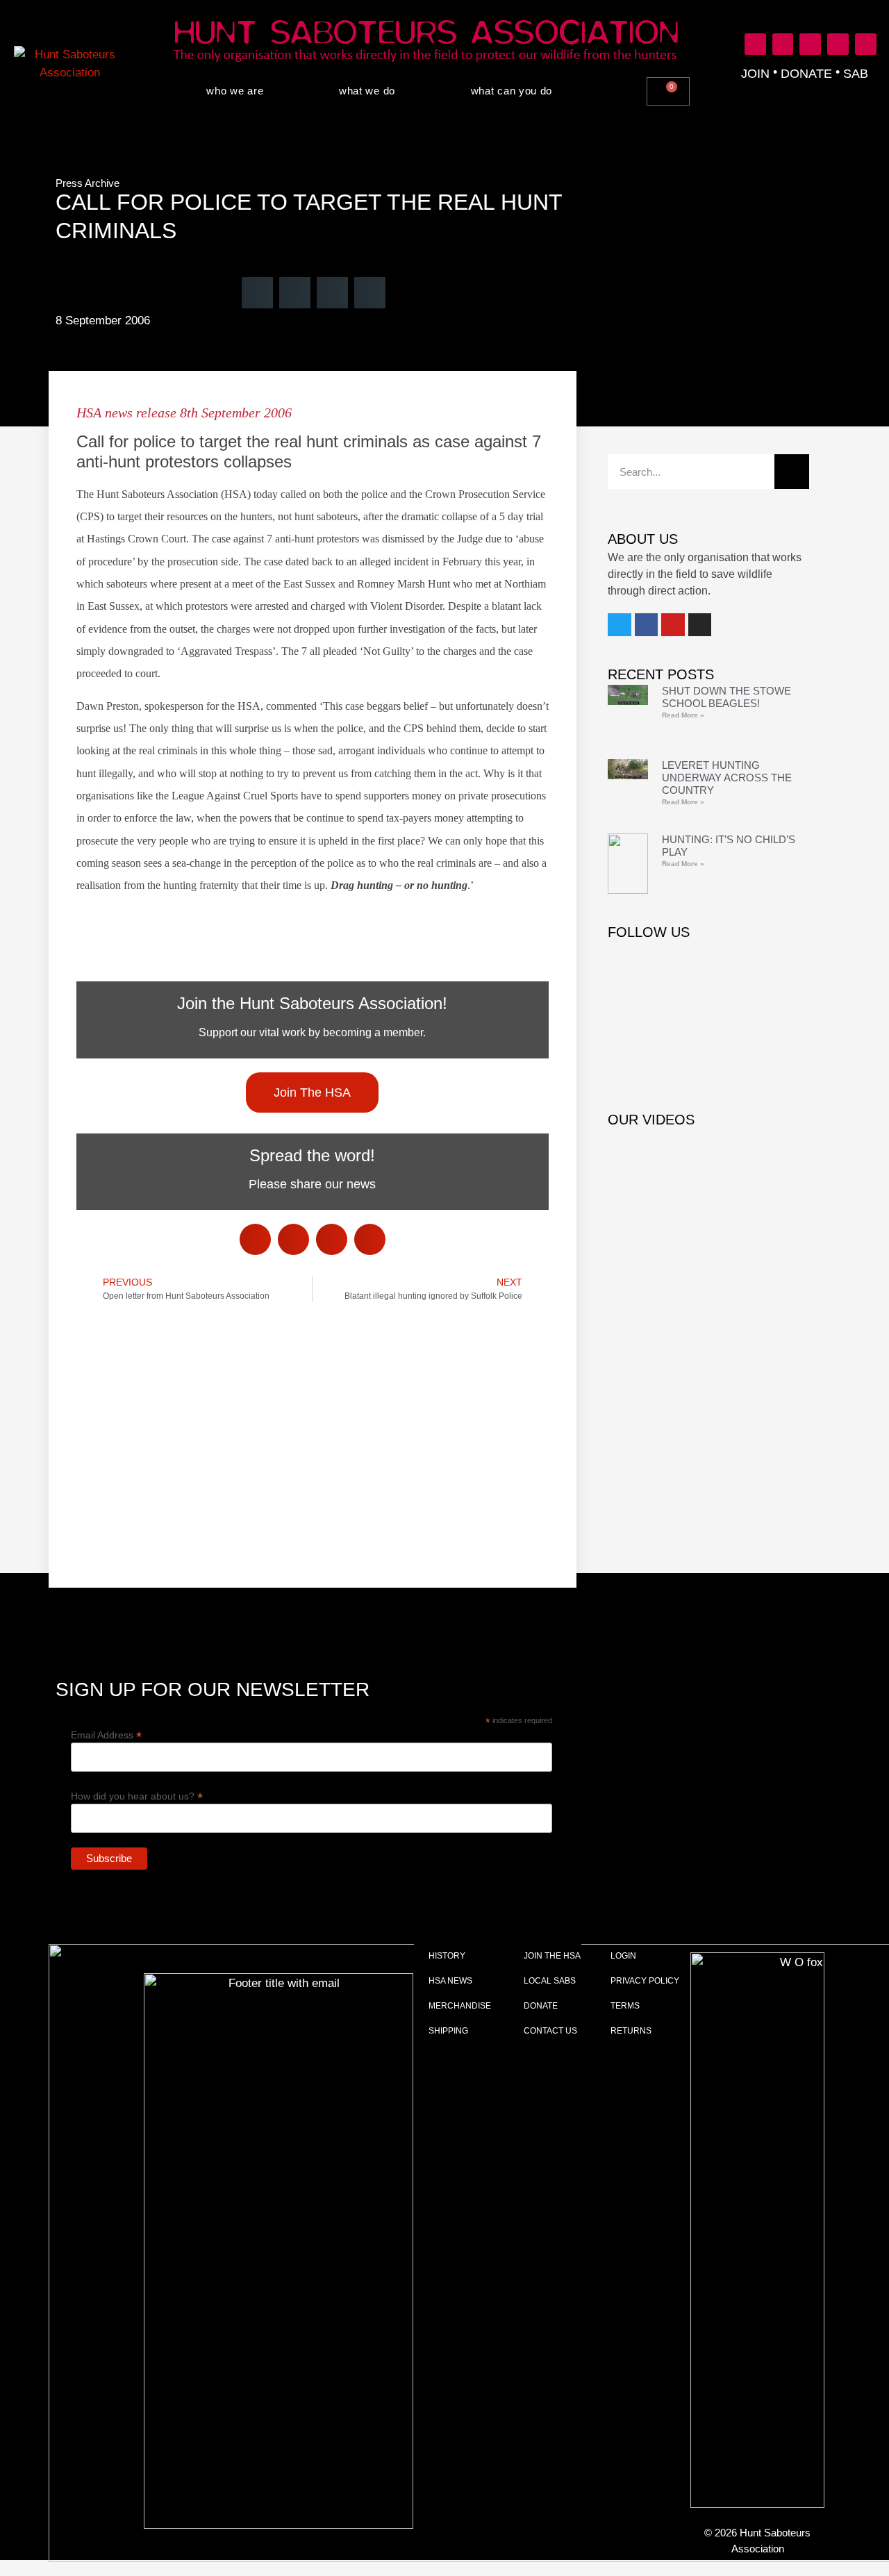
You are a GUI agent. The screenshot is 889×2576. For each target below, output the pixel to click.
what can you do (512, 91)
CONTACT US (550, 2031)
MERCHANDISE (460, 2006)
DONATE (541, 2006)
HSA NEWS (450, 1981)
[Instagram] (838, 44)
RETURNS (631, 2031)
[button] (710, 89)
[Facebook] (783, 44)
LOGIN (623, 1956)
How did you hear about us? (137, 1796)
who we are (235, 91)
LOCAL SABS (550, 1981)
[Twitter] (755, 44)
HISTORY (447, 1956)
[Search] (792, 472)
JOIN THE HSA (552, 1956)
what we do (367, 91)
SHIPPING (448, 2031)
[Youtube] (810, 44)
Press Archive (88, 183)
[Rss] (866, 44)
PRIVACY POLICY (645, 1981)
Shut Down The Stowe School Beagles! (726, 697)
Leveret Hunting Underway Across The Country (727, 778)
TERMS (625, 2006)
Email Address (106, 1735)
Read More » (683, 715)
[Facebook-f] (647, 625)
